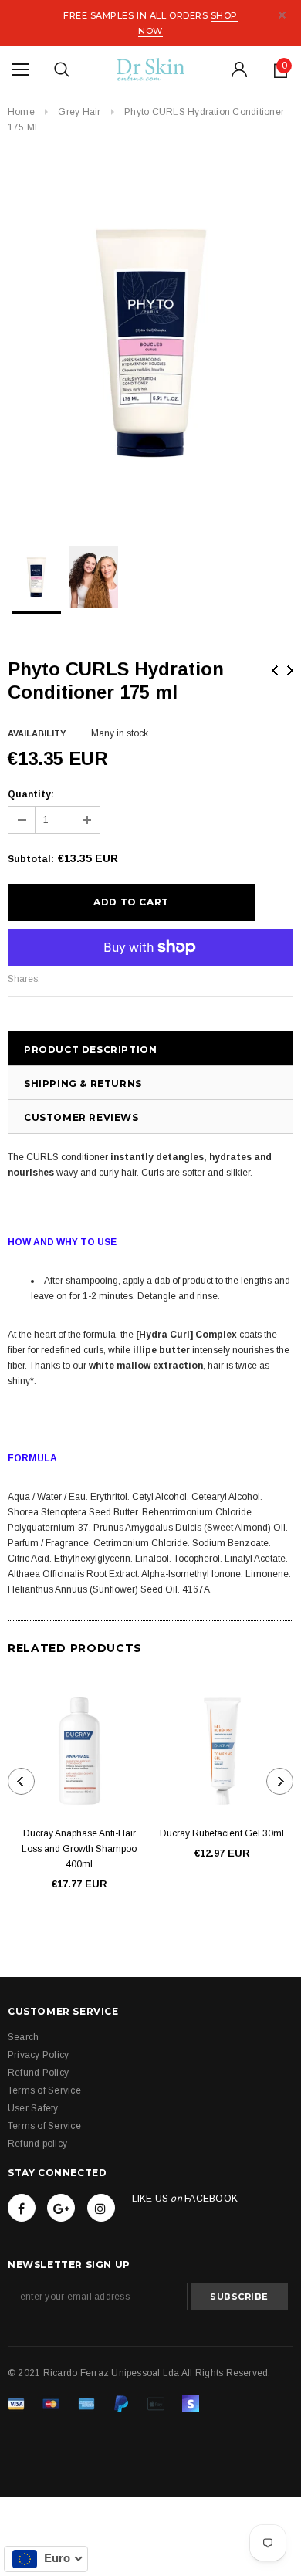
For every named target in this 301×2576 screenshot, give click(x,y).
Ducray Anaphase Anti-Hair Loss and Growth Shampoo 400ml (79, 1849)
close (282, 15)
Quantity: (31, 794)
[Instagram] (101, 2208)
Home (21, 112)
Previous (275, 670)
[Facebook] (22, 2208)
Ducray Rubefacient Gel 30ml (222, 1833)
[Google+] (61, 2208)
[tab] (150, 1435)
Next (290, 670)
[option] (150, 340)
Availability (37, 733)
